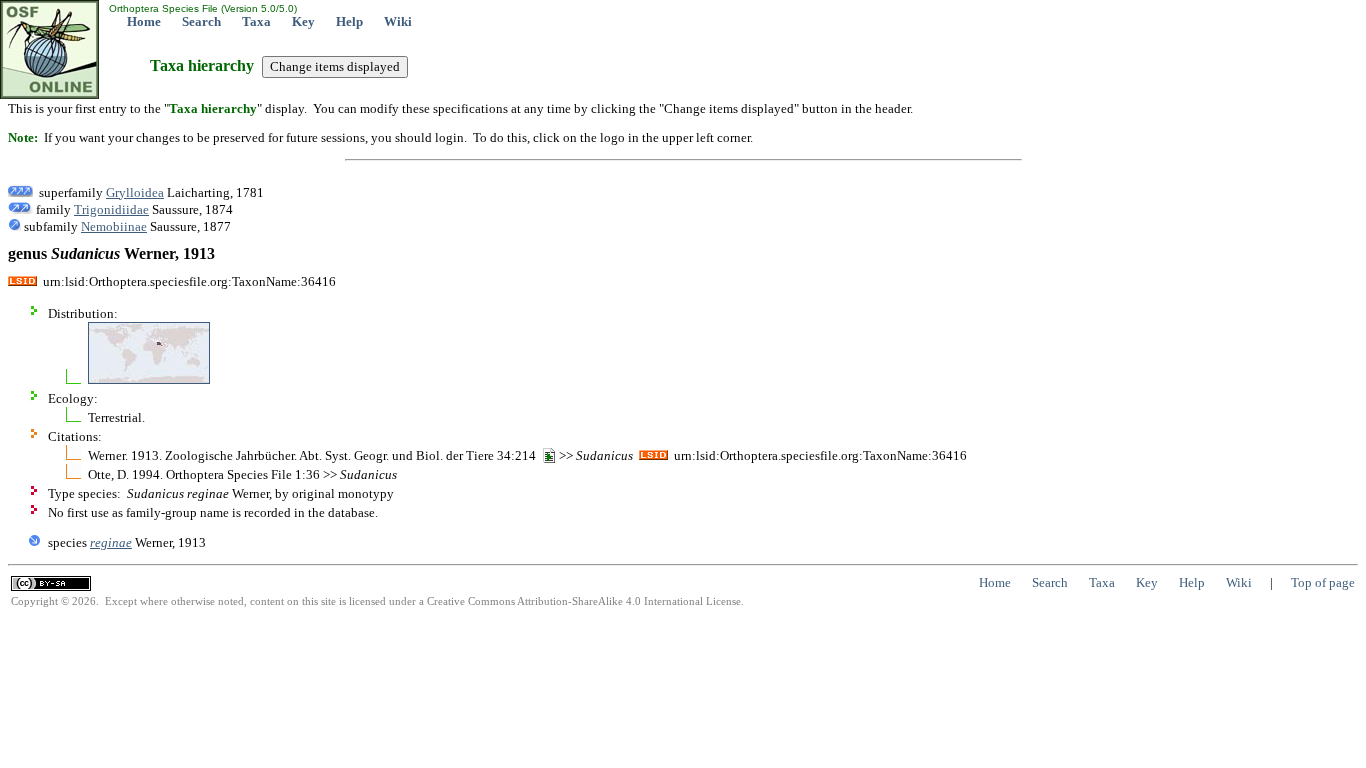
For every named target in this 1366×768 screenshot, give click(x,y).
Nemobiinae (114, 226)
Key (303, 21)
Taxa (256, 21)
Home (144, 21)
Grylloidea (135, 192)
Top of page (1323, 582)
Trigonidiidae (111, 209)
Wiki (398, 21)
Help (349, 21)
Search (201, 21)
